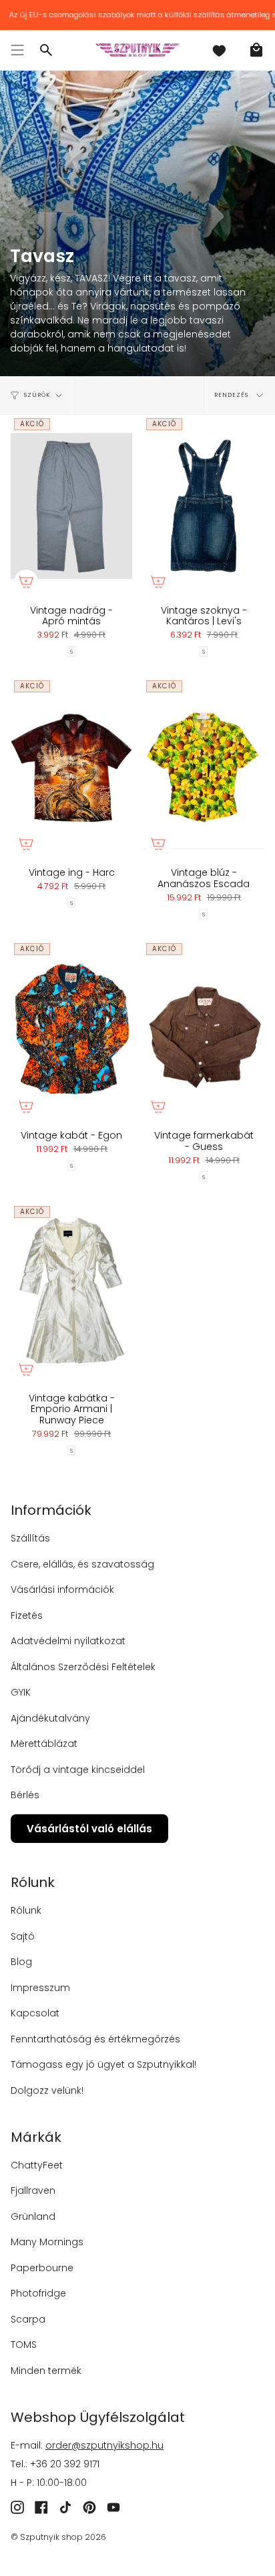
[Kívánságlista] (219, 50)
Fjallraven (33, 2190)
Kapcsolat (35, 2013)
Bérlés (25, 1795)
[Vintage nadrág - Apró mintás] (71, 506)
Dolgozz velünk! (47, 2090)
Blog (21, 1962)
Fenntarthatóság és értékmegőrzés (95, 2039)
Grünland (33, 2216)
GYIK (21, 1692)
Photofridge (38, 2293)
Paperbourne (42, 2268)
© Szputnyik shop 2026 (58, 2537)
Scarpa (28, 2319)
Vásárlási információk (62, 1589)
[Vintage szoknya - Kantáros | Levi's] (204, 506)
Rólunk (26, 1910)
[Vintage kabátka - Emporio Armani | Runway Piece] (71, 1294)
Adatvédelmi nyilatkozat (68, 1641)
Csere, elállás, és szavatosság (82, 1564)
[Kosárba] (26, 582)
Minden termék (46, 2371)
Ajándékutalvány (50, 1718)
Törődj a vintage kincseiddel (78, 1770)
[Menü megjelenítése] (17, 50)
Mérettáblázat (44, 1744)
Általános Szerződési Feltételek (83, 1667)
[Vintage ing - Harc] (71, 768)
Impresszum (40, 1988)
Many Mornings (47, 2242)
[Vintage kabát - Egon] (71, 1031)
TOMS (24, 2345)
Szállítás (30, 1538)
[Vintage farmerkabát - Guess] (204, 1031)
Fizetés (27, 1616)
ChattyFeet (37, 2165)
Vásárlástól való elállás (89, 1829)
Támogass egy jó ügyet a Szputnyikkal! (103, 2064)
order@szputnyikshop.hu (104, 2445)
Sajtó (23, 1936)
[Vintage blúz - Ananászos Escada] (204, 768)
